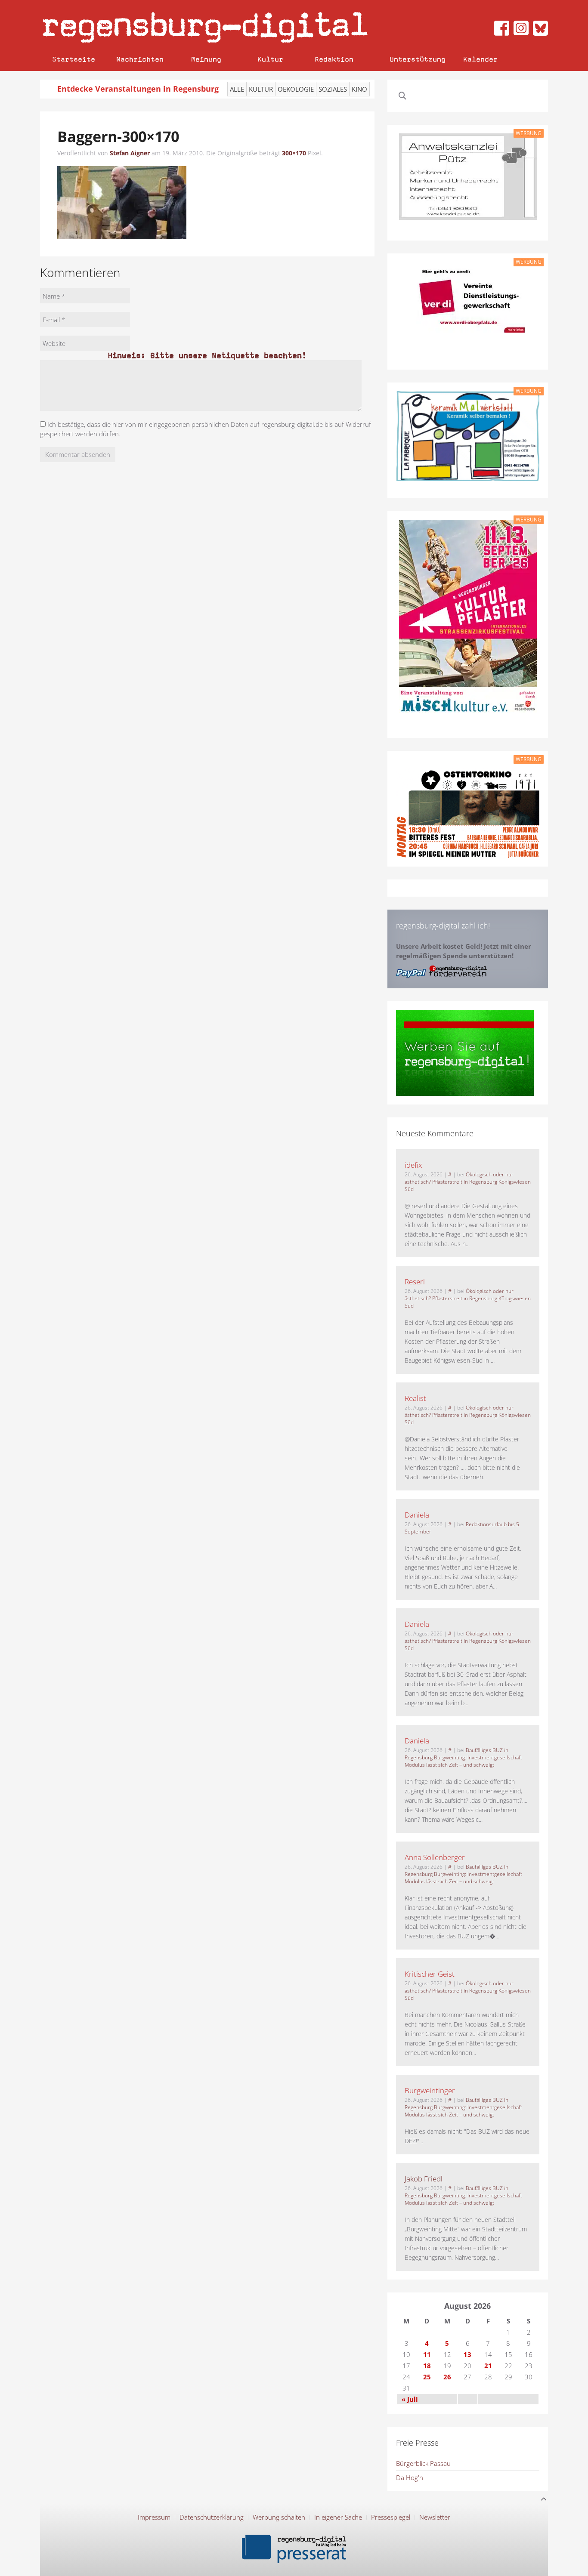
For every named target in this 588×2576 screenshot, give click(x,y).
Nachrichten (140, 59)
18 (427, 2366)
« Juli (410, 2399)
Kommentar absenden (78, 454)
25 (427, 2377)
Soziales (333, 89)
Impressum (154, 2517)
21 (488, 2366)
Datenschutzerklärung (212, 2517)
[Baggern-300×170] (122, 202)
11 (427, 2354)
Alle (237, 89)
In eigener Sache (338, 2517)
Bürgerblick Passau (423, 2463)
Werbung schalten (279, 2517)
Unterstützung (418, 59)
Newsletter (435, 2517)
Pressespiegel (391, 2517)
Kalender (480, 59)
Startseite (74, 59)
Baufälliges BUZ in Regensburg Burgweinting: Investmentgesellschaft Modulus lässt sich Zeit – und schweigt (463, 1757)
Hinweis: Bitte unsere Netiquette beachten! (207, 355)
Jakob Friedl (424, 2179)
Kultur (270, 59)
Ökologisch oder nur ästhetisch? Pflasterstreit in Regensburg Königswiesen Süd (468, 1182)
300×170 (294, 153)
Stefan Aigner (130, 153)
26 (447, 2377)
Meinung (206, 59)
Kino (359, 89)
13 (467, 2354)
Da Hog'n (410, 2477)
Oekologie (296, 89)
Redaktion (334, 59)
